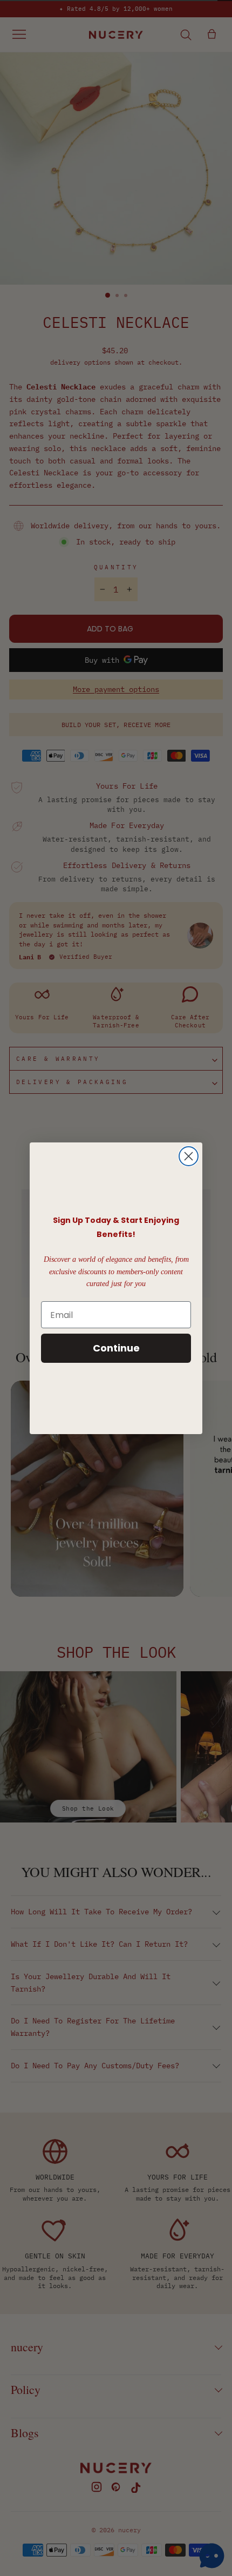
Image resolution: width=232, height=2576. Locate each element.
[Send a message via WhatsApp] (212, 2556)
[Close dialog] (189, 1156)
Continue (116, 1348)
